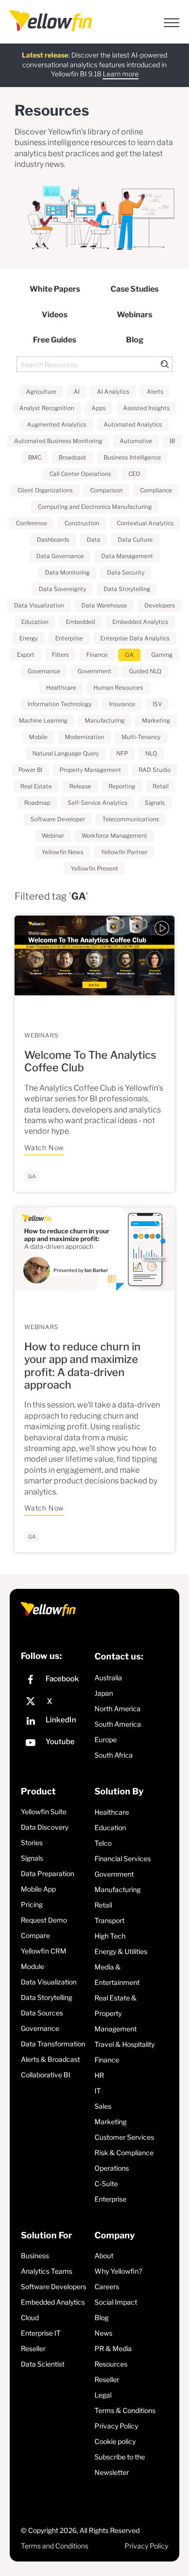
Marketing (156, 720)
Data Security (126, 572)
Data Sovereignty (63, 589)
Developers (160, 605)
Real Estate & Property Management (116, 2013)
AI (77, 392)
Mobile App (38, 1889)
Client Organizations (45, 490)
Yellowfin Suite (44, 1812)
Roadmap (37, 803)
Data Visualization (39, 605)
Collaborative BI (46, 2075)
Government (94, 671)
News (103, 2333)
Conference (31, 523)
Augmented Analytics (57, 424)
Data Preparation (47, 1873)
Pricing (32, 1904)
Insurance (122, 704)
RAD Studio (155, 770)
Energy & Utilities (121, 1951)
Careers (107, 2287)
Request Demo (44, 1920)
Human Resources (118, 688)
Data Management (127, 556)
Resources (111, 2364)
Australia (108, 1678)
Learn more (121, 74)
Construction (82, 523)
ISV (157, 704)
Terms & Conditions (125, 2410)
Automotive (136, 441)
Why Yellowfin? (118, 2271)
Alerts (155, 392)
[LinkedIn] (55, 1722)
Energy (29, 638)
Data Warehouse (104, 605)
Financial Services (123, 1858)
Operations (112, 2168)
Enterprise (69, 638)
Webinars (134, 315)
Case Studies (134, 289)
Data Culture (135, 540)
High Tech (110, 1936)
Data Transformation (53, 2044)
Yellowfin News (63, 852)
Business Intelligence (132, 457)
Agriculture (41, 392)
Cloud (30, 2317)
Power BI (30, 770)
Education (35, 622)
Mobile (38, 737)
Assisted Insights (146, 408)
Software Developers (54, 2287)
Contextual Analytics (145, 523)
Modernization (85, 737)
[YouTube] (55, 1744)
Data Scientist (43, 2364)
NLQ (151, 753)
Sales (103, 2106)
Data (94, 540)
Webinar (53, 836)
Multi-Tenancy (141, 737)
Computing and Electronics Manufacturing (95, 507)
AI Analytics (113, 392)
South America (118, 1724)
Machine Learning (43, 720)
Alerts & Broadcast (50, 2059)
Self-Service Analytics (98, 803)
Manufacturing (105, 720)
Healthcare (61, 688)
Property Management (90, 770)
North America (118, 1709)
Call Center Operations (80, 474)
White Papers (55, 289)
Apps (99, 408)
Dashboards (53, 540)
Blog (135, 340)
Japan (104, 1693)
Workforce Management (114, 836)
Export (26, 655)
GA (129, 655)
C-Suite (106, 2184)
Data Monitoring (67, 572)
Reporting (122, 786)
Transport (110, 1920)
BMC (35, 457)
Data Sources (42, 2013)
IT (98, 2091)
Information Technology (60, 704)
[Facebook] (55, 1681)
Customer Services (124, 2137)
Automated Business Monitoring (58, 441)
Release (80, 786)
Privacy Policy (116, 2426)
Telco (103, 1843)
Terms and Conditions (55, 2546)
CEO (134, 474)
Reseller (33, 2348)
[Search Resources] (94, 364)
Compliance (156, 490)
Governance (44, 671)
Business (35, 2256)
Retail (161, 786)
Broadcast (72, 457)
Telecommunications (131, 819)
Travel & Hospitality (125, 2044)
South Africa (114, 1755)
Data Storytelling (127, 589)
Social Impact (116, 2302)
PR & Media (113, 2348)
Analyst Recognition (47, 408)
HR (99, 2075)
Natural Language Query (66, 753)
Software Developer (58, 819)
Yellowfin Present (94, 868)
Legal (103, 2395)
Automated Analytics (133, 424)
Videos (55, 315)
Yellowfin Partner (124, 852)
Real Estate (36, 786)
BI (172, 441)
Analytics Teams (47, 2271)
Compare (35, 1935)
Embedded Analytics (140, 622)
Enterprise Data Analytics (135, 638)
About (104, 2256)
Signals (155, 803)
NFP (122, 753)
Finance (97, 655)
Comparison (106, 490)
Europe (106, 1740)
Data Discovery (45, 1827)
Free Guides (55, 340)
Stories (32, 1843)
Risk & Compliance (124, 2153)
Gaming (162, 655)
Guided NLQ (145, 671)
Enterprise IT (41, 2333)
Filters (60, 655)
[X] (55, 1702)
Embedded (80, 622)
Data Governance (60, 556)
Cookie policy (115, 2441)
